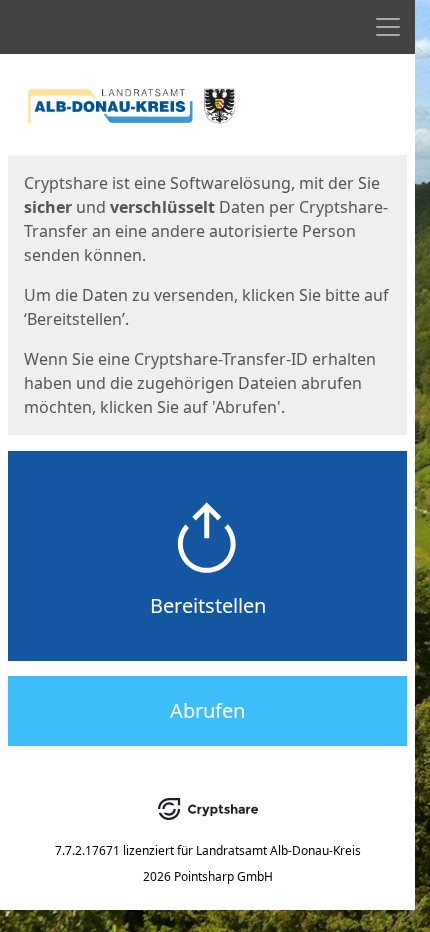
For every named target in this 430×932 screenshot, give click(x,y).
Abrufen (207, 710)
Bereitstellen (208, 605)
